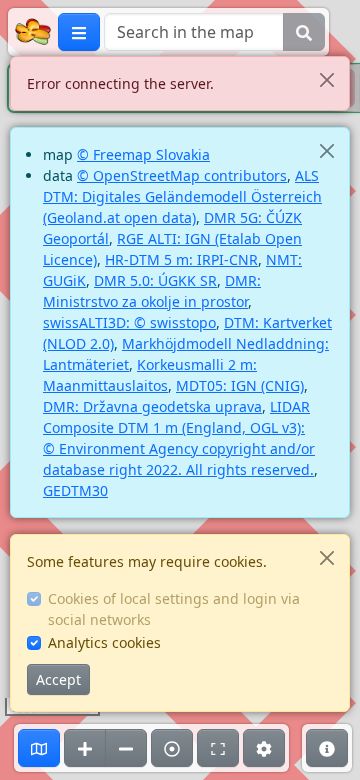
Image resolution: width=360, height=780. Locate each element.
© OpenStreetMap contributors (182, 175)
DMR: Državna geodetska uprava (152, 406)
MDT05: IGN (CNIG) (240, 385)
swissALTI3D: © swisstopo (129, 322)
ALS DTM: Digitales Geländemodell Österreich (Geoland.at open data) (182, 196)
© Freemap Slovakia (143, 154)
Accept (58, 679)
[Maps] (39, 748)
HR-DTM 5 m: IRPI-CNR (181, 259)
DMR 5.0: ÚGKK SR (155, 280)
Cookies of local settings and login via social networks (174, 609)
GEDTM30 (75, 490)
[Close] (326, 79)
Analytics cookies (104, 642)
